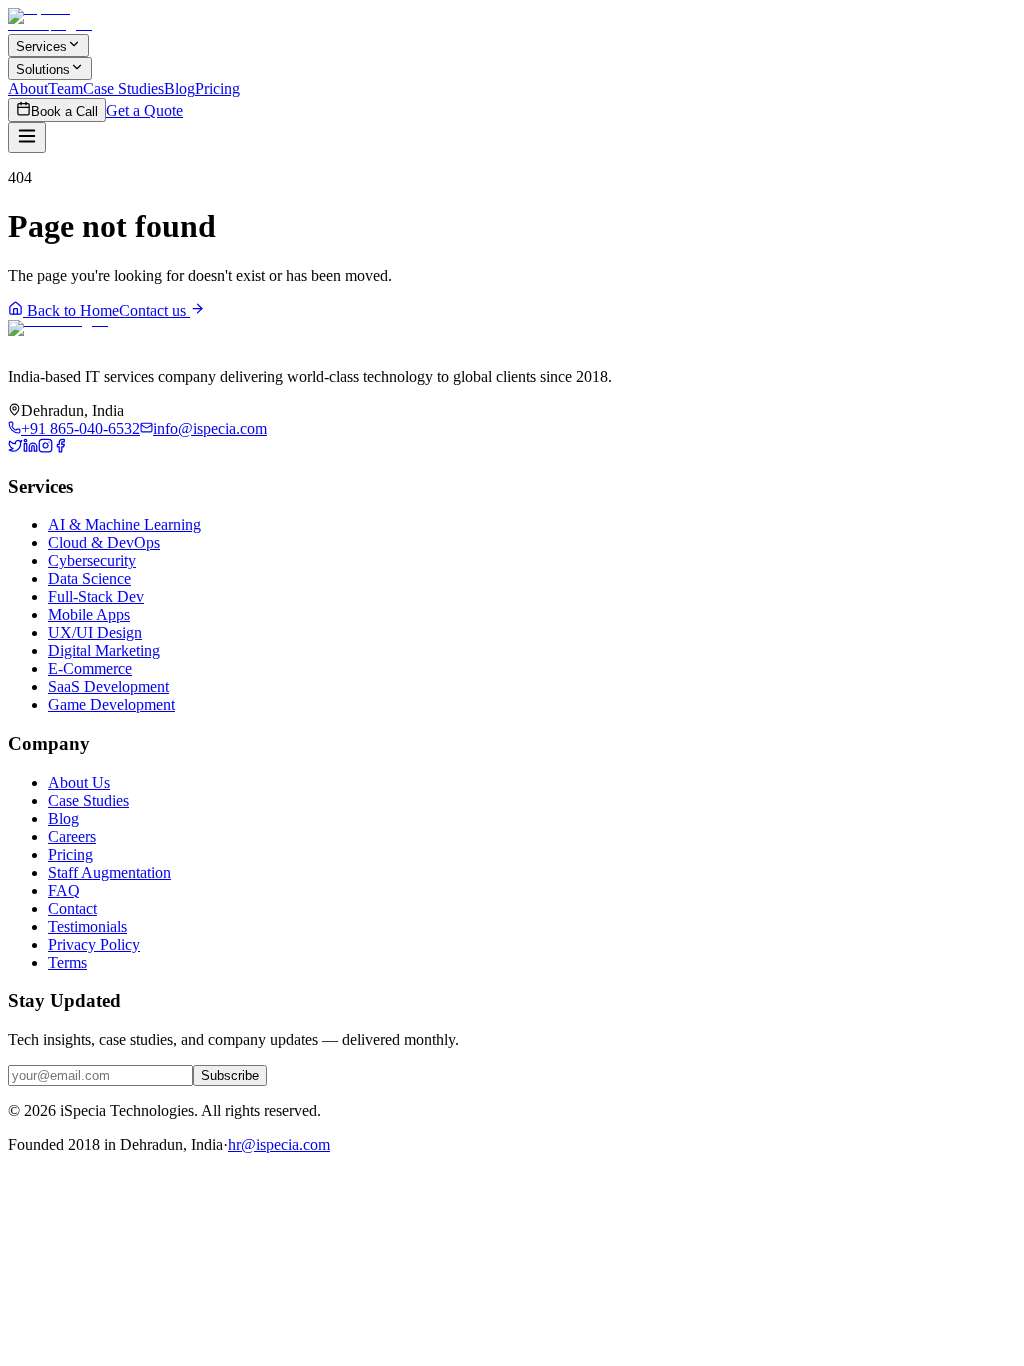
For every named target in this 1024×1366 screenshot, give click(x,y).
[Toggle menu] (27, 137)
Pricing (217, 88)
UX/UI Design (95, 632)
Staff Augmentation (109, 872)
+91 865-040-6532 (80, 428)
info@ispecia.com (210, 428)
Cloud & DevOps (104, 542)
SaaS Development (108, 686)
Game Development (111, 704)
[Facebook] (60, 447)
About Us (79, 782)
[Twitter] (15, 447)
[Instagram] (45, 447)
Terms (67, 962)
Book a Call (64, 111)
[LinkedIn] (30, 447)
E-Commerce (90, 668)
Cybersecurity (92, 560)
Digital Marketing (104, 650)
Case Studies (123, 88)
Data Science (89, 578)
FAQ (64, 890)
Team (65, 88)
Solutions (43, 69)
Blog (179, 88)
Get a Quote (144, 110)
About (28, 88)
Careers (72, 836)
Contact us (154, 310)
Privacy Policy (94, 944)
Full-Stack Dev (96, 596)
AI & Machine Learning (124, 524)
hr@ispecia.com (279, 1144)
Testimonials (87, 926)
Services (41, 46)
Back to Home (71, 310)
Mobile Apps (89, 614)
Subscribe (230, 1075)
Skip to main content (92, 25)
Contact (72, 908)
